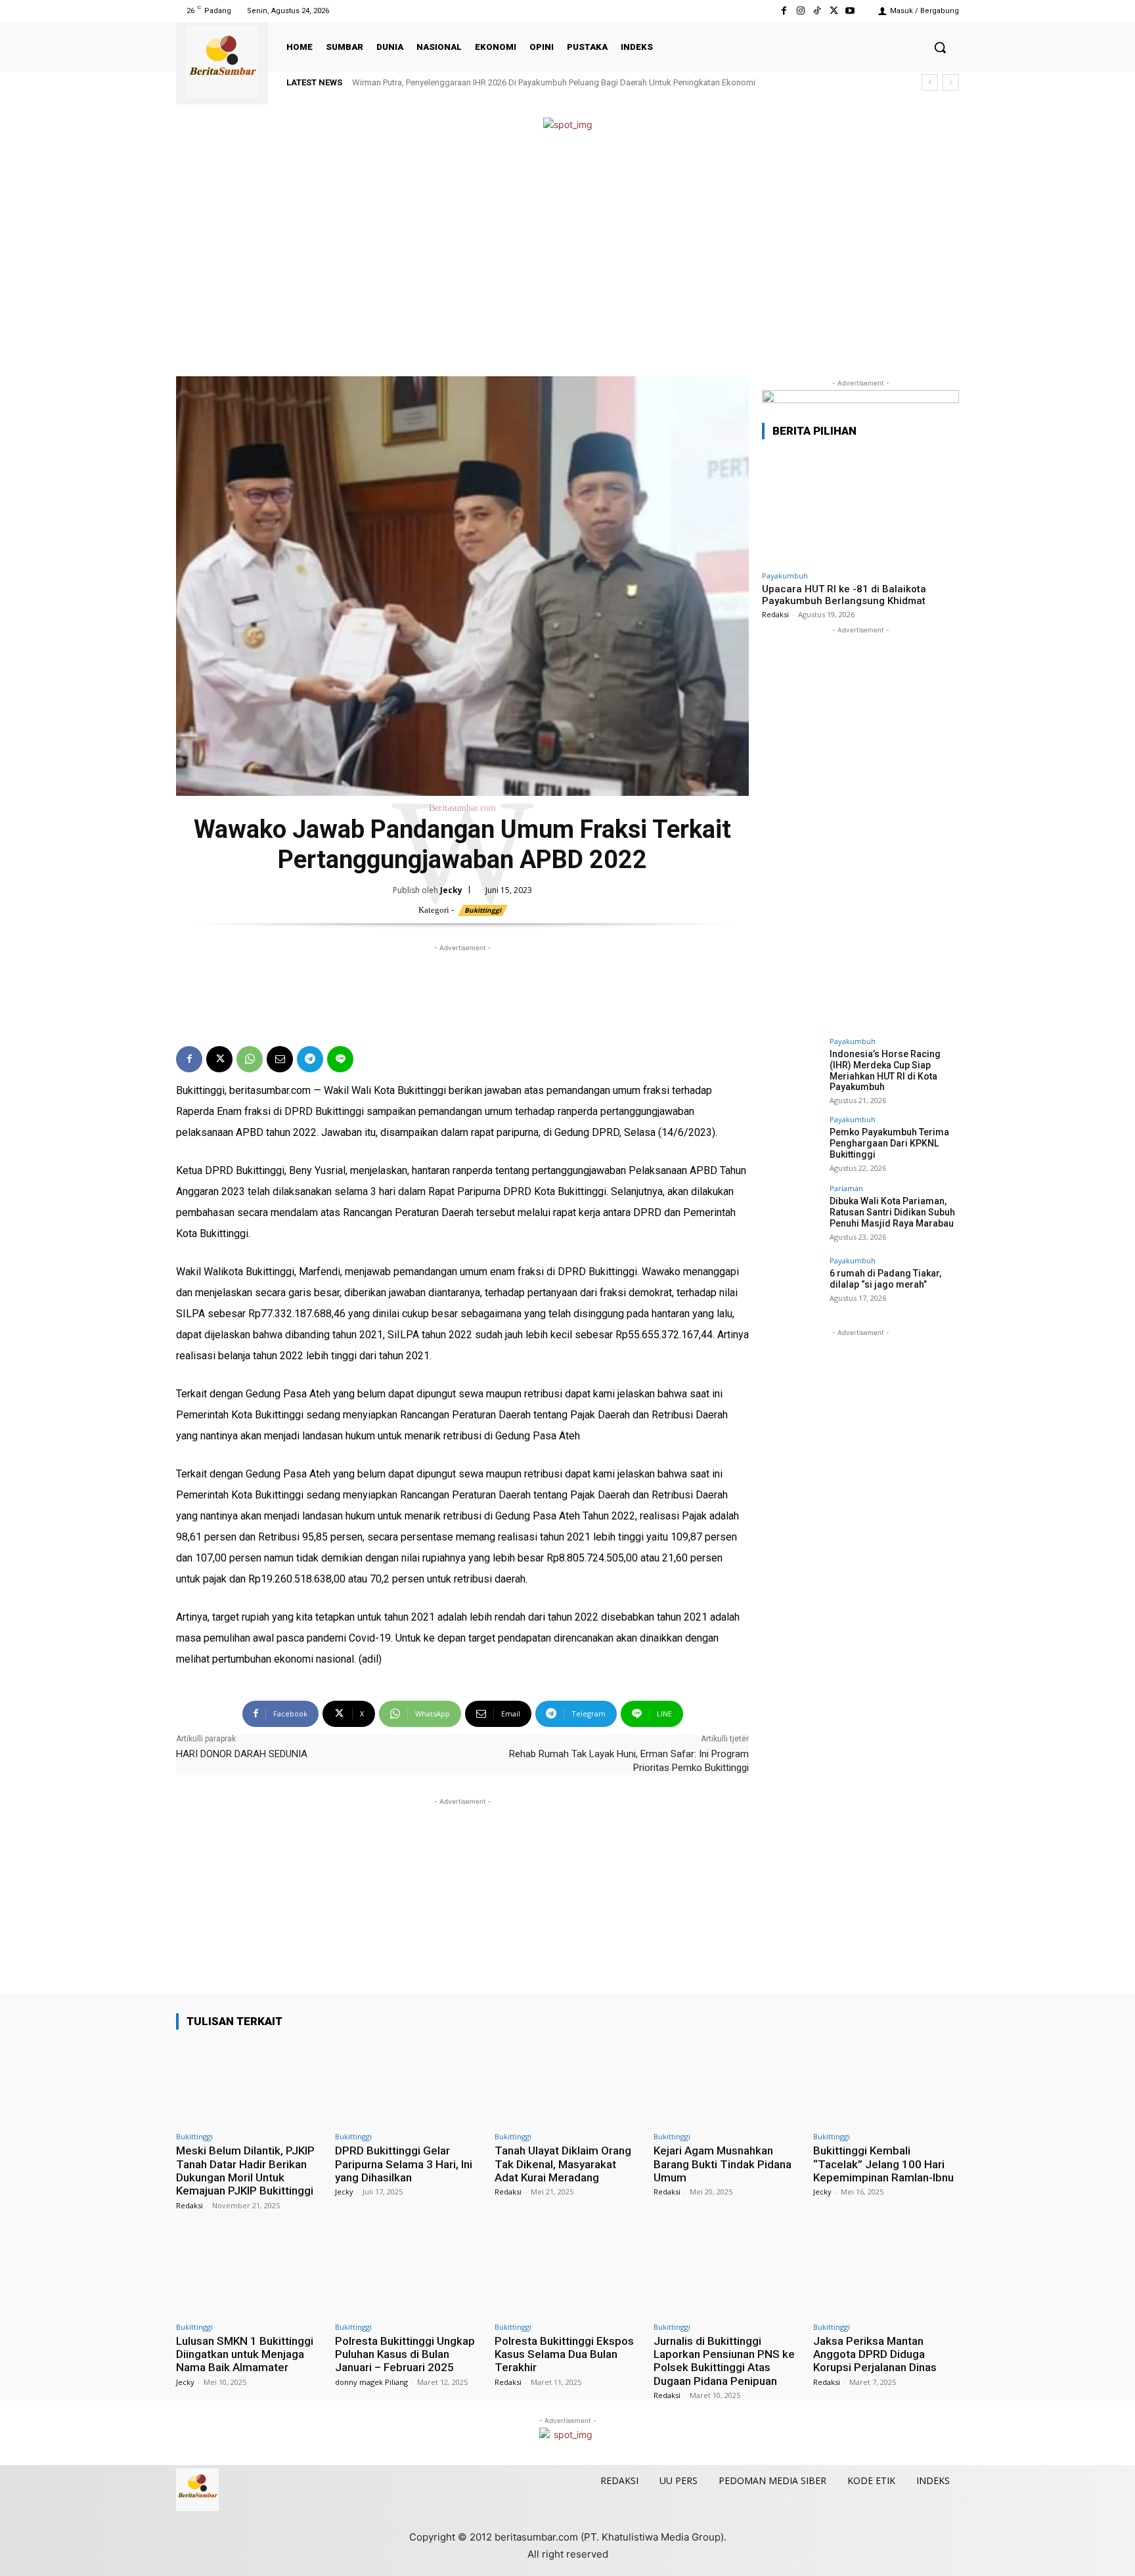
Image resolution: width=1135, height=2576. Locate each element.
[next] (951, 82)
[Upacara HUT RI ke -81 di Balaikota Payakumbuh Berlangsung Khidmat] (860, 507)
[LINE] (340, 1059)
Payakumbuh (785, 576)
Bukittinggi (483, 910)
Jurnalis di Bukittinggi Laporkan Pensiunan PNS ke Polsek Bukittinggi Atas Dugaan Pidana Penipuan (724, 2361)
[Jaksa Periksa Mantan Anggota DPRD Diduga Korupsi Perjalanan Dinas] (886, 2273)
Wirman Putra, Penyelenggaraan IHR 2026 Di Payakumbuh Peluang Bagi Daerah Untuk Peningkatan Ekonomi (554, 82)
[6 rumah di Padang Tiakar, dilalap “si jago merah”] (791, 1286)
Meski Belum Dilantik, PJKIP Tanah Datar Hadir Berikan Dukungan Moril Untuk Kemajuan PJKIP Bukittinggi (245, 2171)
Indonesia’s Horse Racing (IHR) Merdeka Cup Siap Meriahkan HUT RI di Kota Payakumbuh (885, 1070)
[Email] (280, 1059)
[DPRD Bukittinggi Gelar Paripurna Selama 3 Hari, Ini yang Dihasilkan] (408, 2083)
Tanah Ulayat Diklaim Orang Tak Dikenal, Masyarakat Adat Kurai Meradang (563, 2164)
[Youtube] (850, 11)
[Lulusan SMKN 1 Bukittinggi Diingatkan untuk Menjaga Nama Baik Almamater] (249, 2273)
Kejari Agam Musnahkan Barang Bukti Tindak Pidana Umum (723, 2164)
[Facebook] (784, 11)
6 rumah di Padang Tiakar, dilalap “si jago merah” (885, 1279)
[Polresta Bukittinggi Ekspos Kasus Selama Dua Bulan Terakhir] (567, 2273)
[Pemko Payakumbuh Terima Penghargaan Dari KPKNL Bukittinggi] (791, 1145)
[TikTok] (817, 11)
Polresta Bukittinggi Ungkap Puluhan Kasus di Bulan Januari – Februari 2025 (405, 2354)
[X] (834, 11)
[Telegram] (310, 1059)
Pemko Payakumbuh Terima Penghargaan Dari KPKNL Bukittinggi (889, 1143)
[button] (940, 47)
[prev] (930, 82)
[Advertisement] (567, 255)
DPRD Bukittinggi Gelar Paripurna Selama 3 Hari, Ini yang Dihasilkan (404, 2164)
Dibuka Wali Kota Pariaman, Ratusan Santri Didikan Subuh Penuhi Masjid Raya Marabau (892, 1212)
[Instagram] (800, 11)
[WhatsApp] (250, 1059)
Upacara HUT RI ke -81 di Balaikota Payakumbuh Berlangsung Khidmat (844, 595)
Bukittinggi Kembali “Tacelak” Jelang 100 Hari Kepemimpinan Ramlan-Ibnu (883, 2164)
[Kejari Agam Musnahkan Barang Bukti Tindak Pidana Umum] (726, 2083)
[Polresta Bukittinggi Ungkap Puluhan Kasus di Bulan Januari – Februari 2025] (408, 2273)
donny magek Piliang (371, 2382)
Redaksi (775, 614)
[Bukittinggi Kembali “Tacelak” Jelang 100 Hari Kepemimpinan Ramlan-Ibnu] (886, 2083)
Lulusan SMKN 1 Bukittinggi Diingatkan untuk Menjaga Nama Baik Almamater (245, 2354)
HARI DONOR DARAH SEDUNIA (242, 1754)
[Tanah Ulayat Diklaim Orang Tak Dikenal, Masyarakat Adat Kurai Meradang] (567, 2083)
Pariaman (846, 1188)
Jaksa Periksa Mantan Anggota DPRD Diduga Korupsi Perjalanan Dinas (875, 2354)
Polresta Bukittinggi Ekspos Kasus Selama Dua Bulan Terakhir (564, 2354)
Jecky (451, 890)
